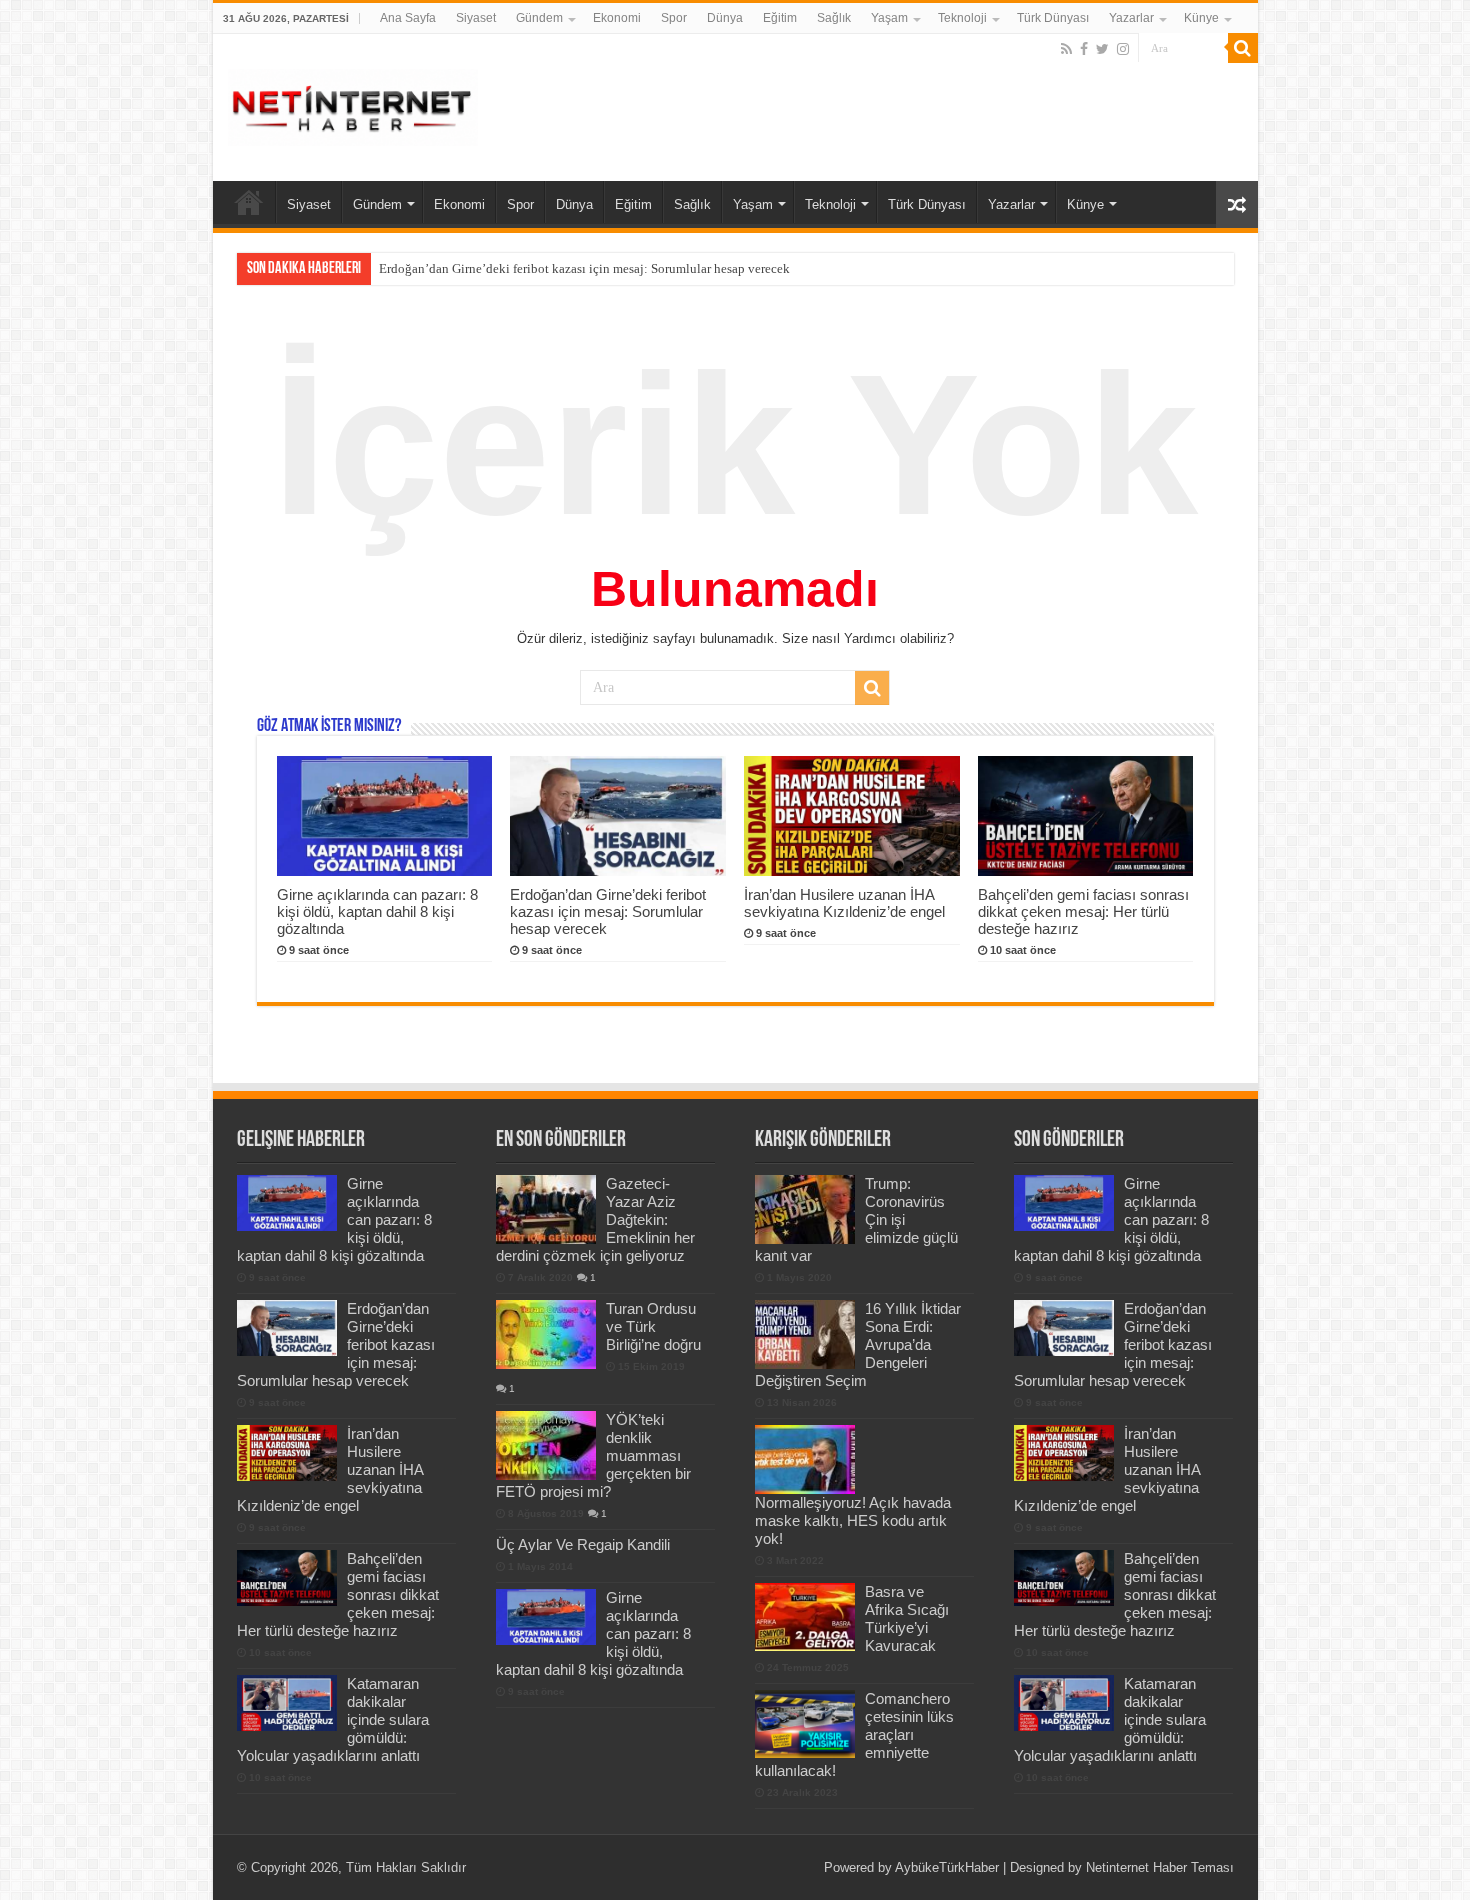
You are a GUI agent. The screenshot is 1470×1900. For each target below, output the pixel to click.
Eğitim (780, 18)
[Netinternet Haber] (353, 104)
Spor (674, 18)
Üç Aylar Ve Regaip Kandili (583, 1544)
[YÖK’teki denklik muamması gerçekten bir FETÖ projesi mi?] (546, 1445)
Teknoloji (962, 18)
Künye (1201, 18)
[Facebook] (1084, 49)
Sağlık (834, 18)
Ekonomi (617, 18)
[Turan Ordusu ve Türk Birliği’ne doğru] (546, 1334)
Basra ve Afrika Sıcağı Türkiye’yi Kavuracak (907, 1618)
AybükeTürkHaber (947, 1867)
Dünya (725, 18)
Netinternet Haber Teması (1160, 1867)
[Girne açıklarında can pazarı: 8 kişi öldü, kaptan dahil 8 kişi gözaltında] (546, 1617)
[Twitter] (1102, 49)
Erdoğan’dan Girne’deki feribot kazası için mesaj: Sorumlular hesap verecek (584, 268)
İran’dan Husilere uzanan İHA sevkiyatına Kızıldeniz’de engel (844, 903)
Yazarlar (1131, 18)
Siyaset (476, 18)
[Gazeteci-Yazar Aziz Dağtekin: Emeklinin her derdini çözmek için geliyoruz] (546, 1209)
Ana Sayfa (408, 18)
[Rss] (1066, 49)
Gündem (539, 18)
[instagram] (1123, 49)
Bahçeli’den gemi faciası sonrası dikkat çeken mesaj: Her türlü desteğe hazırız (1083, 911)
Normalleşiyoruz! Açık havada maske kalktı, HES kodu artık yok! (853, 1520)
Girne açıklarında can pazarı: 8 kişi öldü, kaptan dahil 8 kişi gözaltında (377, 911)
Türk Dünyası (1053, 18)
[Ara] (1243, 48)
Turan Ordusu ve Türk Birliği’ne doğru (653, 1326)
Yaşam (889, 18)
